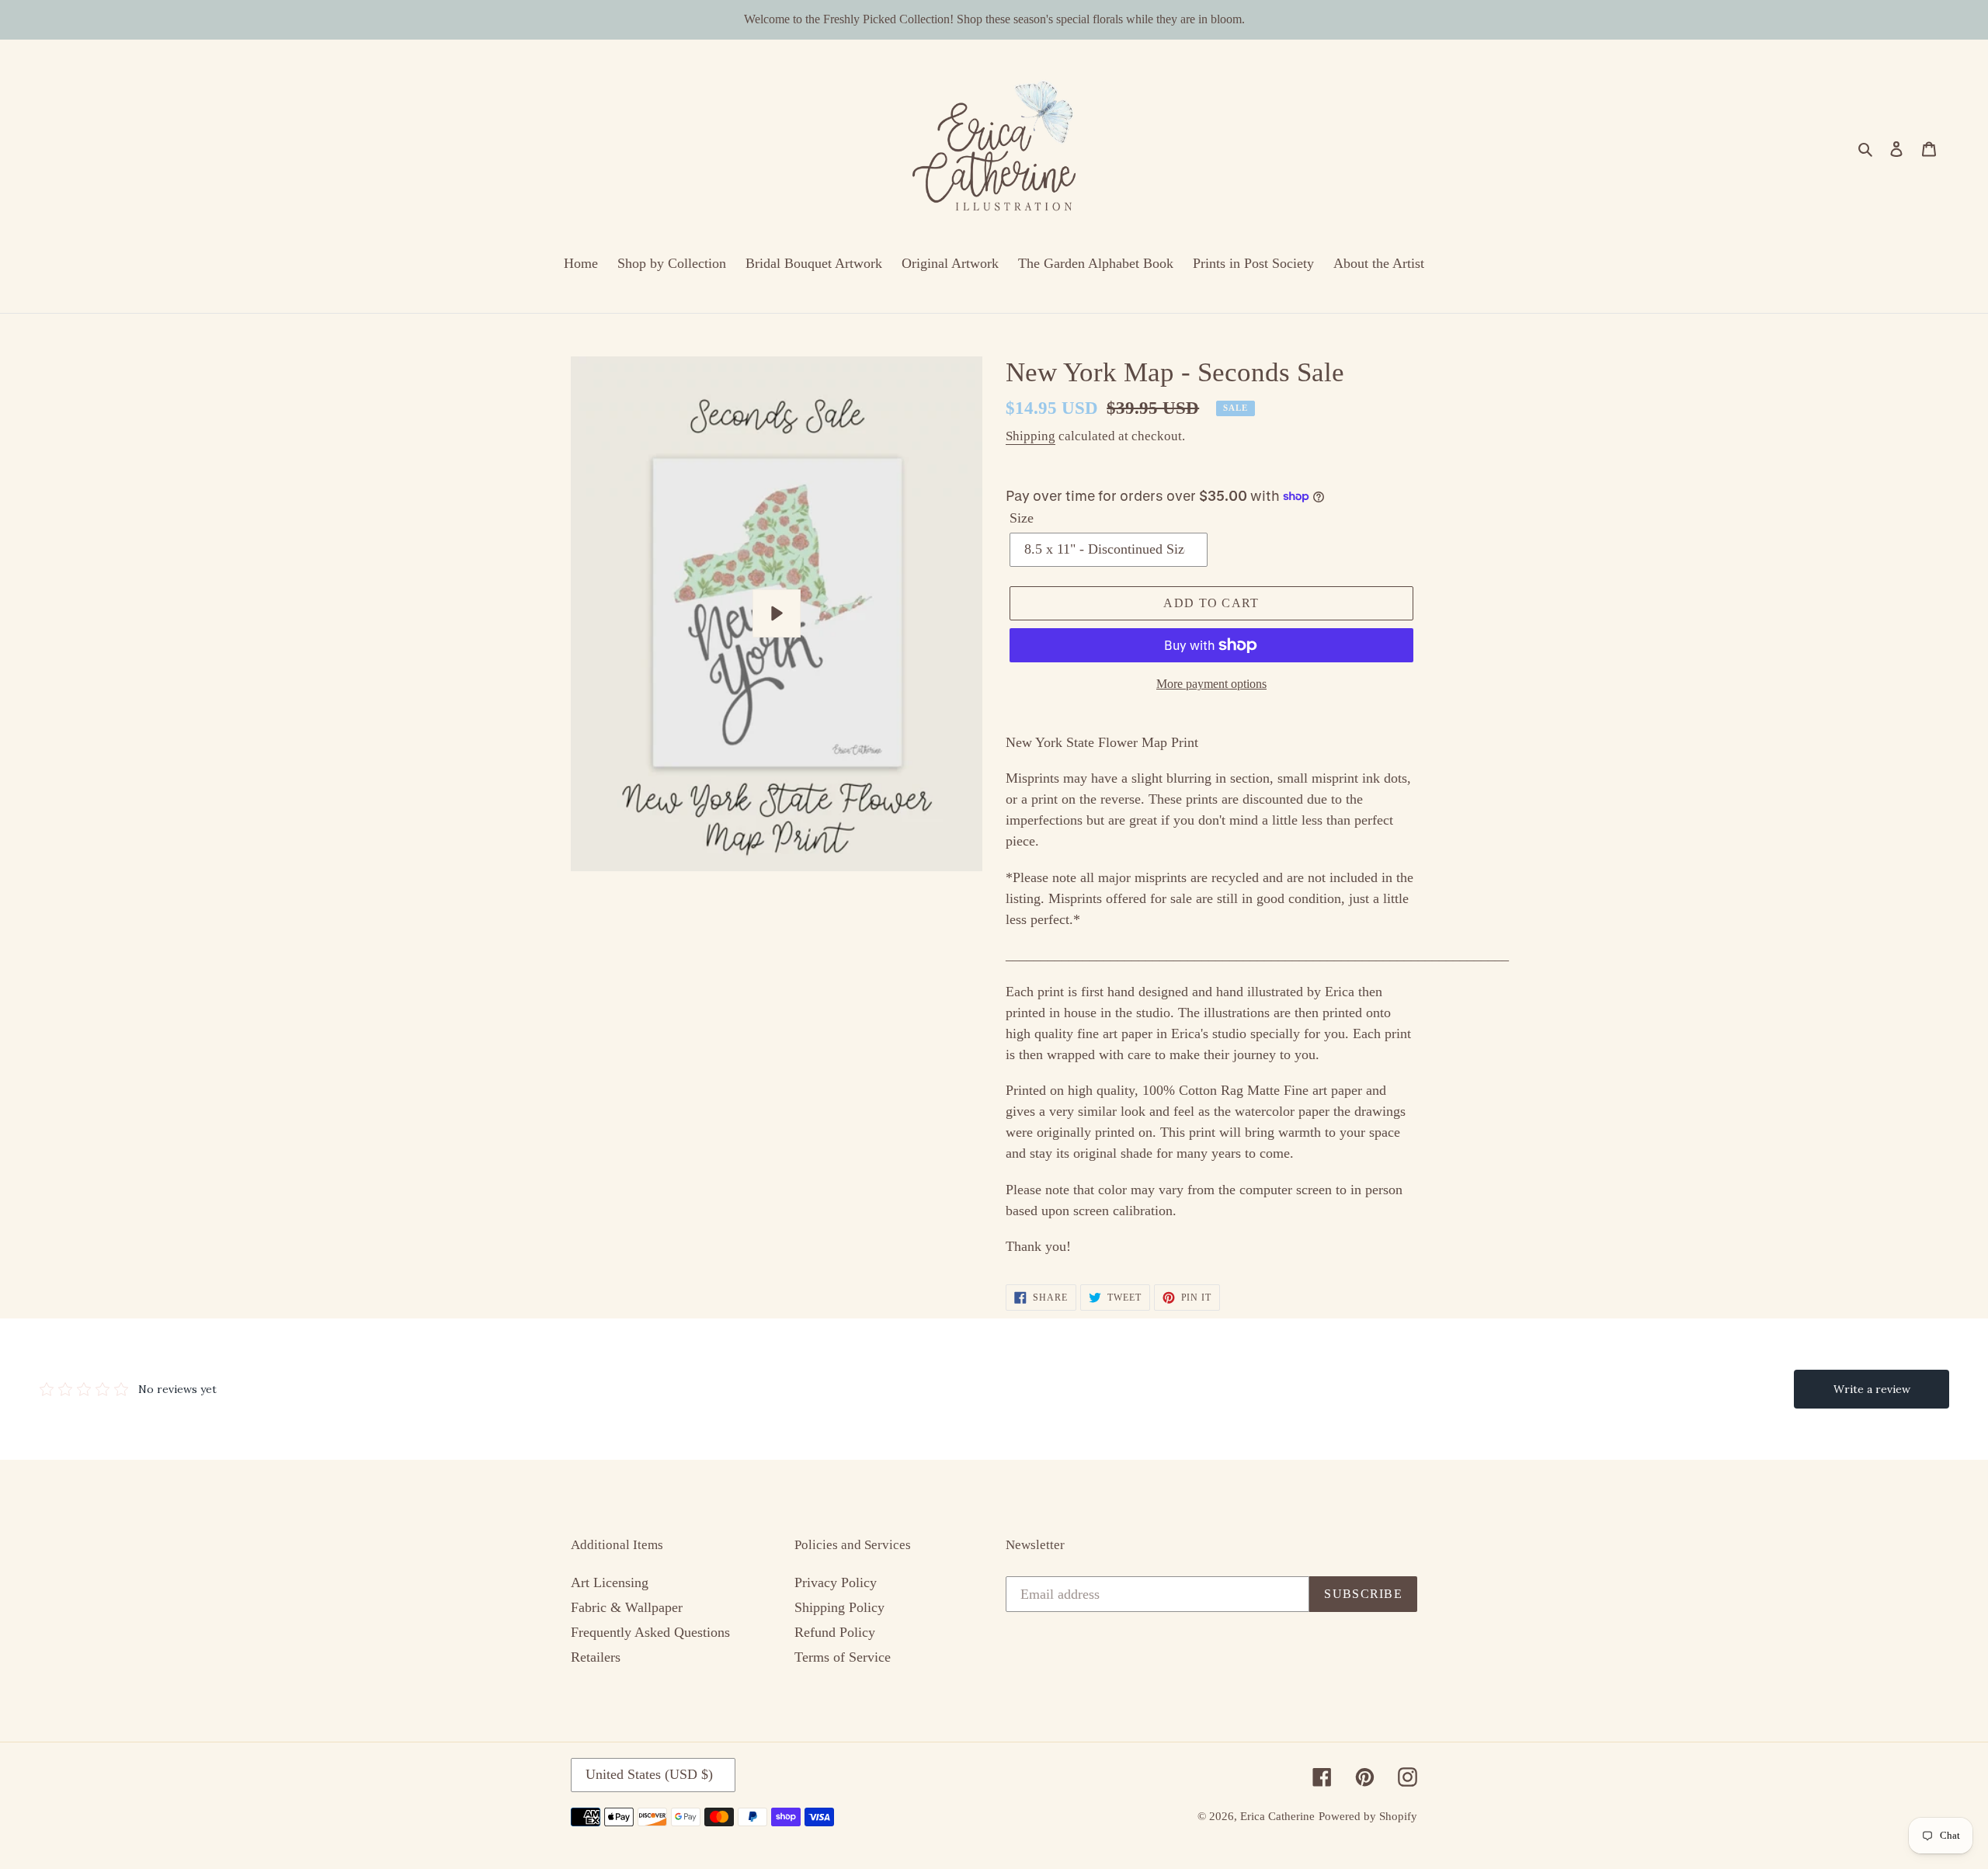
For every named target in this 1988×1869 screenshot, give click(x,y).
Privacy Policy (836, 1582)
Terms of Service (843, 1657)
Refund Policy (835, 1632)
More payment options (1211, 684)
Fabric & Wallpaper (627, 1607)
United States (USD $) (649, 1774)
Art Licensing (610, 1582)
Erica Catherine (1277, 1816)
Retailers (596, 1657)
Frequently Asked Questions (650, 1632)
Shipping (1030, 436)
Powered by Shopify (1368, 1816)
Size (1022, 518)
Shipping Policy (839, 1607)
